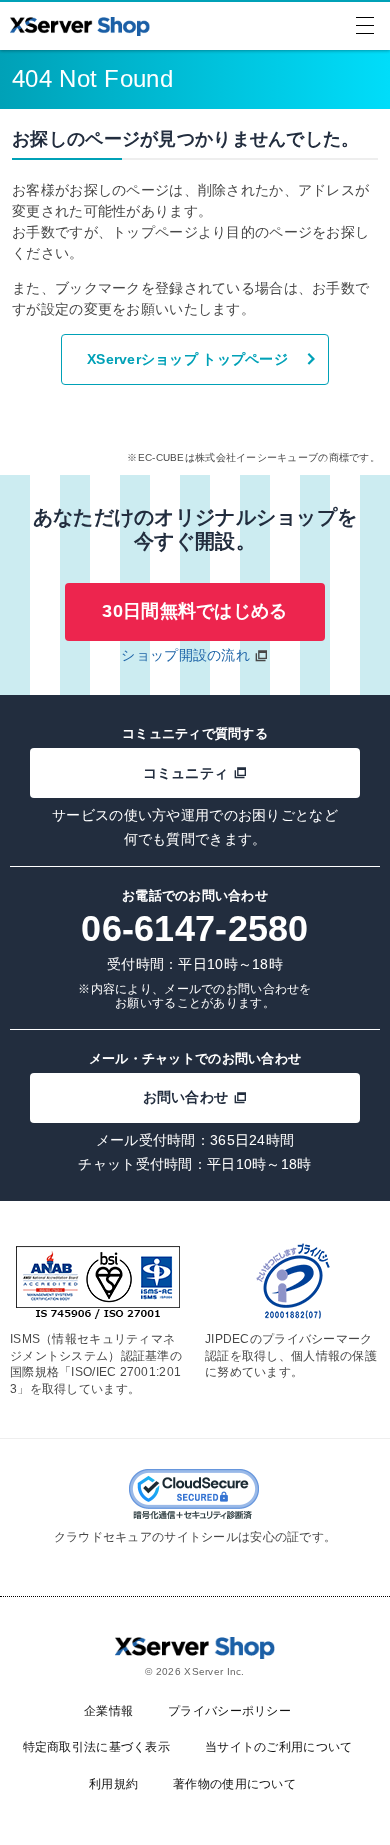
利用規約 (113, 1784)
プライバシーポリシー (229, 1711)
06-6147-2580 (194, 928)
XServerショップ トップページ (187, 359)
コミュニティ (186, 773)
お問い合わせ (186, 1097)
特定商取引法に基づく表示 (96, 1747)
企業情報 (108, 1711)
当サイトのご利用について (278, 1747)
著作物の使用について (234, 1784)
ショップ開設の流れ (185, 655)
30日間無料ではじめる (194, 611)
